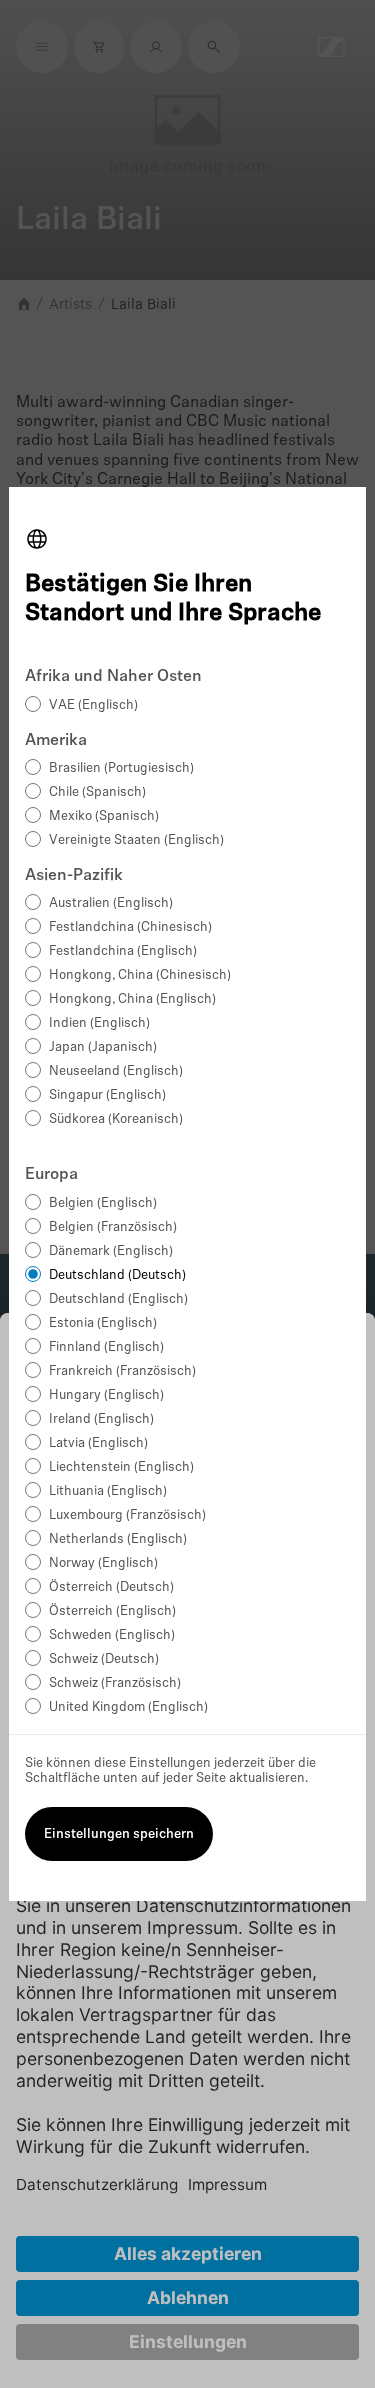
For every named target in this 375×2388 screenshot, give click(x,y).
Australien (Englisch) (111, 903)
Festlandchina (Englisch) (123, 951)
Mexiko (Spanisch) (104, 816)
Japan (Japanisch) (103, 1047)
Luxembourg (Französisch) (127, 1515)
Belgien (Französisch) (113, 1227)
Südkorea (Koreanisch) (116, 1119)
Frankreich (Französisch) (122, 1371)
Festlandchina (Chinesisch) (130, 927)
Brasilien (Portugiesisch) (121, 768)
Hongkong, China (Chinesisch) (140, 975)
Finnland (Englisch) (106, 1347)
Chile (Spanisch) (97, 792)
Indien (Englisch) (99, 1023)
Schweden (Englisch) (112, 1635)
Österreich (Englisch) (112, 1611)
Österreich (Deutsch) (111, 1587)
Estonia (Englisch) (103, 1323)
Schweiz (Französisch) (115, 1683)
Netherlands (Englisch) (118, 1539)
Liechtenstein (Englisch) (121, 1467)
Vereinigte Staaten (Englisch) (136, 840)
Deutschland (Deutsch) (117, 1275)
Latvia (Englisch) (98, 1443)
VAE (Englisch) (93, 705)
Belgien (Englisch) (103, 1203)
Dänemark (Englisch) (111, 1251)
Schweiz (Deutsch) (104, 1659)
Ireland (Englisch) (101, 1419)
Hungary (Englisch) (106, 1395)
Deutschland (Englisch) (118, 1299)
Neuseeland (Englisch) (116, 1071)
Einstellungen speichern (119, 1834)
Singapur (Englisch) (107, 1095)
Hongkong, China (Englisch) (132, 999)
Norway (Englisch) (103, 1563)
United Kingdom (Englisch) (128, 1707)
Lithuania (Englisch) (108, 1491)
